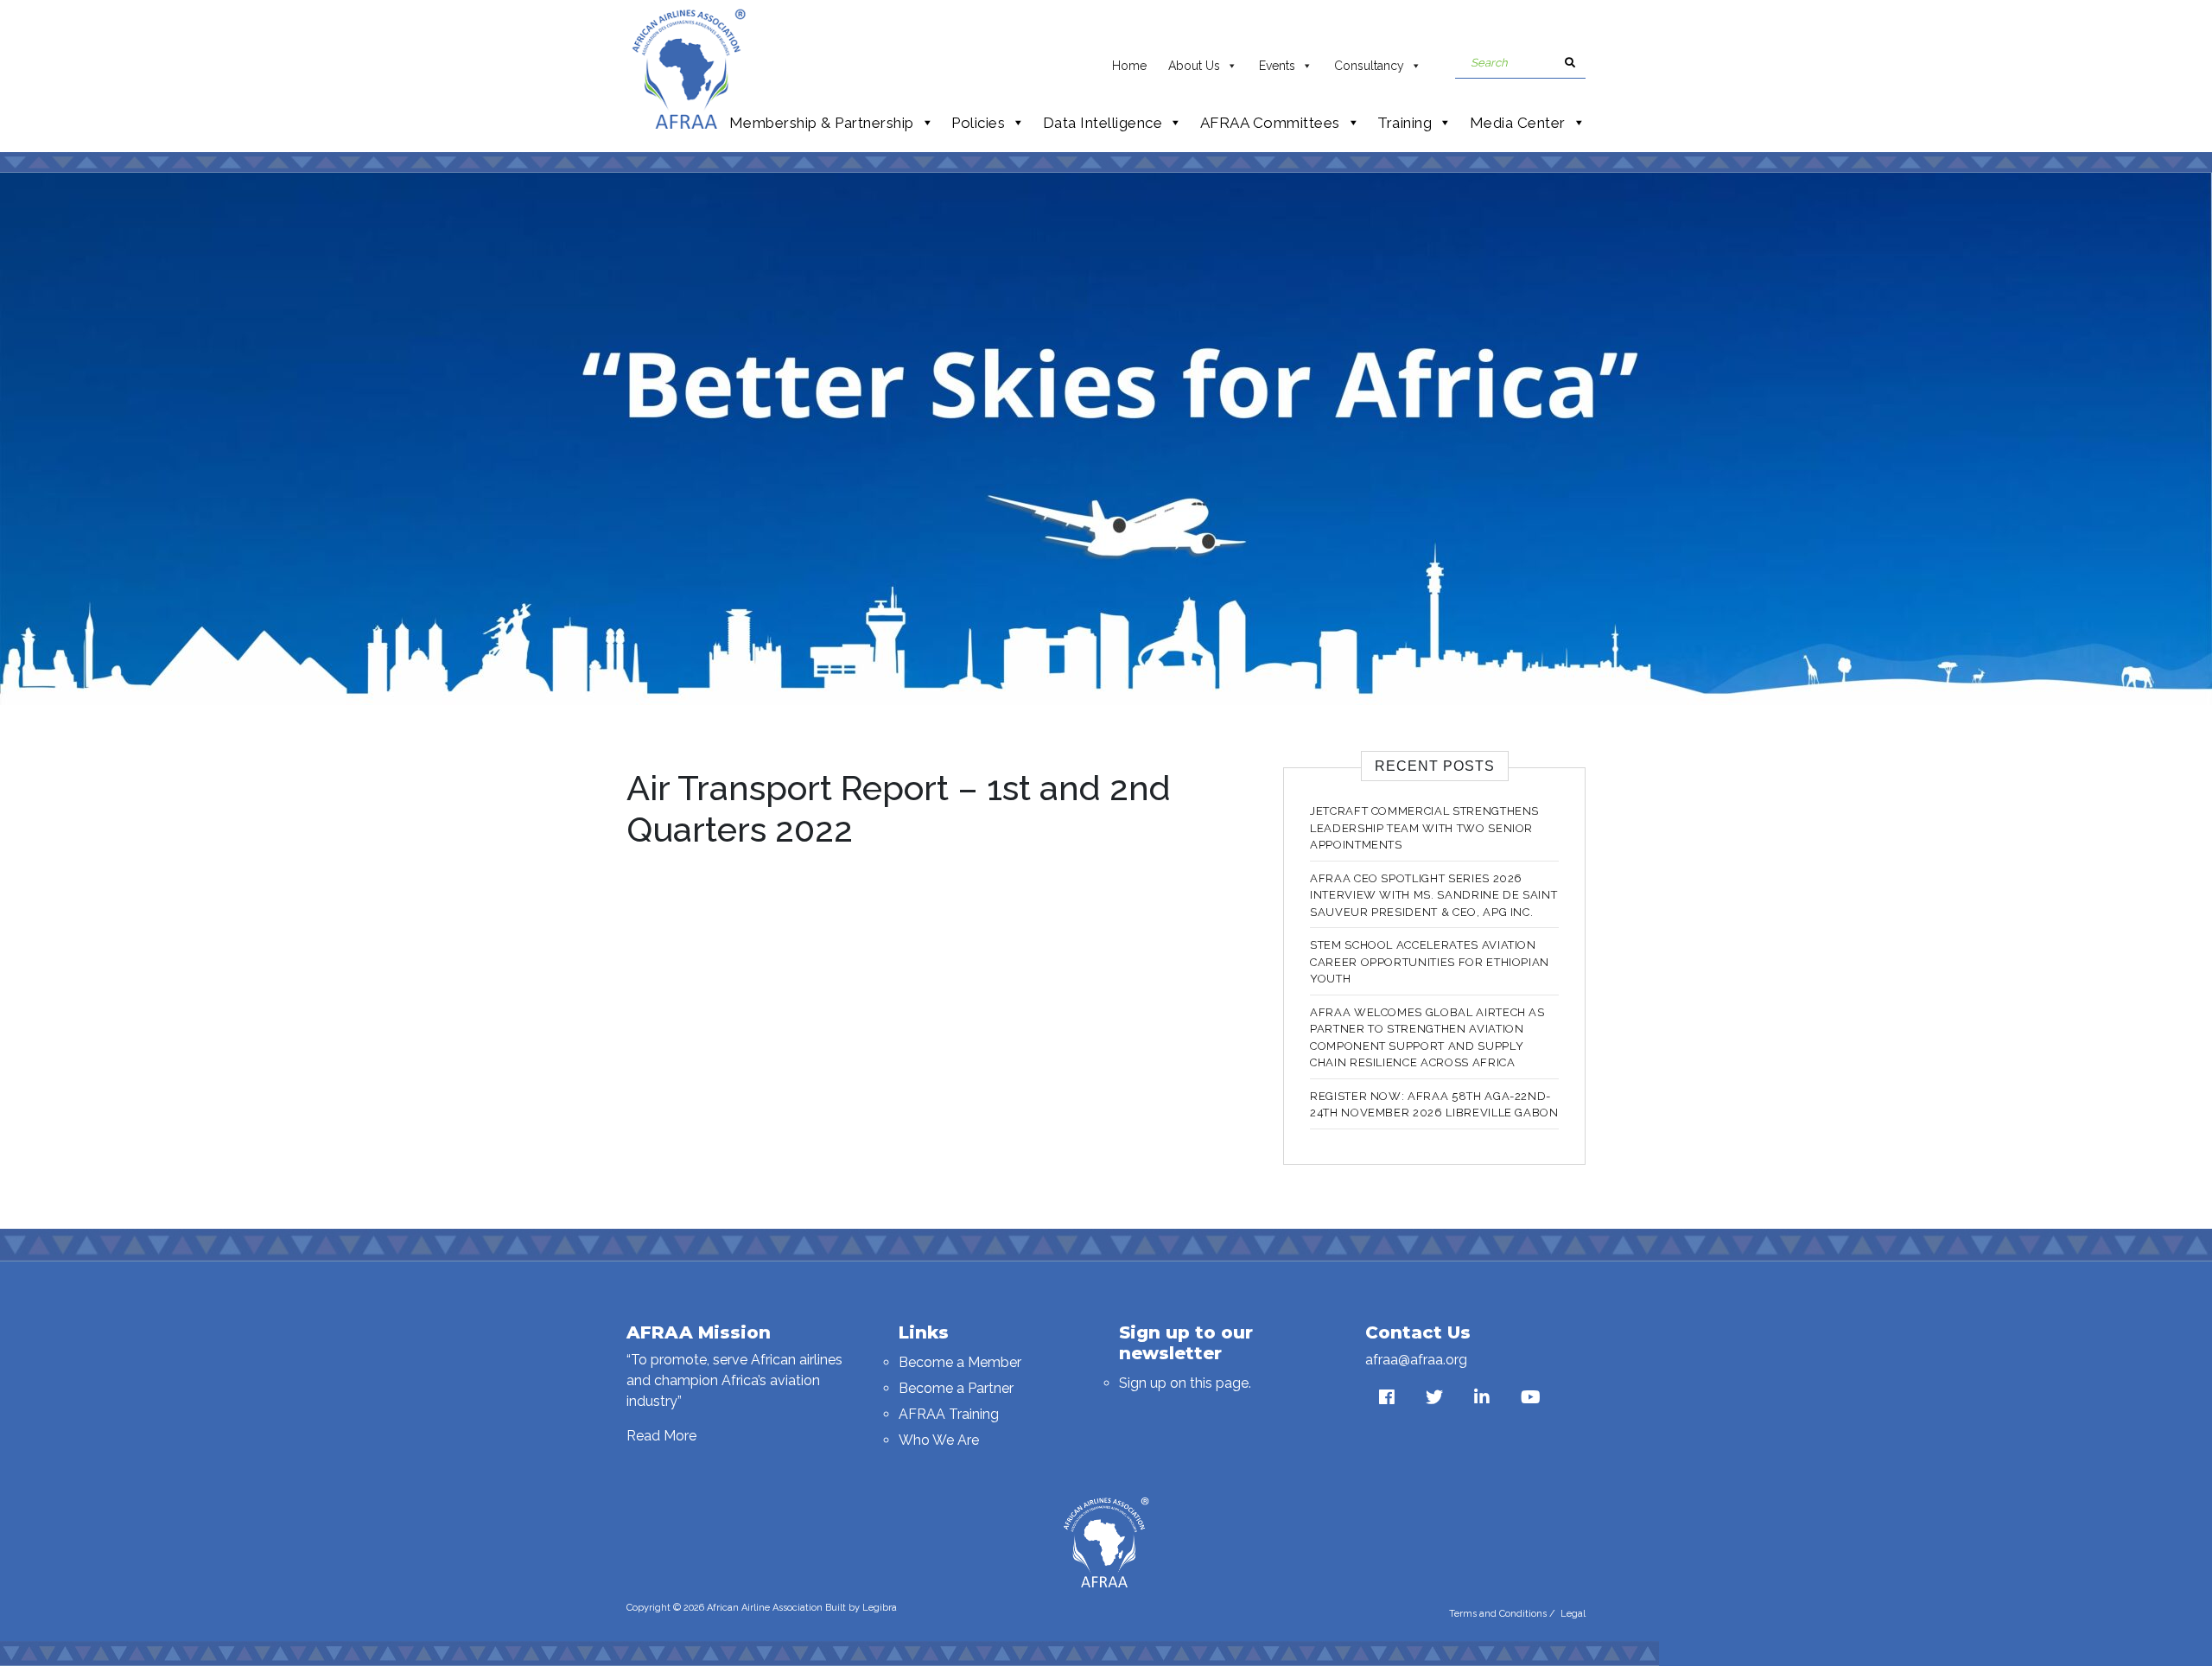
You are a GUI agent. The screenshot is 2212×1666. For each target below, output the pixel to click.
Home (1129, 66)
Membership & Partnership (822, 123)
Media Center (1518, 123)
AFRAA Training (949, 1414)
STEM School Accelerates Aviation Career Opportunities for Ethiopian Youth (1430, 962)
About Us (1194, 66)
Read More (661, 1436)
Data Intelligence (1103, 123)
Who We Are (939, 1440)
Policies (978, 123)
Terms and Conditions (1498, 1614)
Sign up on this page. (1185, 1383)
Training (1405, 123)
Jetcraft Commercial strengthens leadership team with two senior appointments (1424, 828)
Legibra (880, 1608)
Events (1277, 66)
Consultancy (1369, 66)
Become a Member (960, 1362)
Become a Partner (956, 1388)
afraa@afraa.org (1416, 1360)
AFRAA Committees (1270, 123)
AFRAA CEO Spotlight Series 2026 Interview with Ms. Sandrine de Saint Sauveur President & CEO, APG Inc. (1433, 895)
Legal (1573, 1614)
